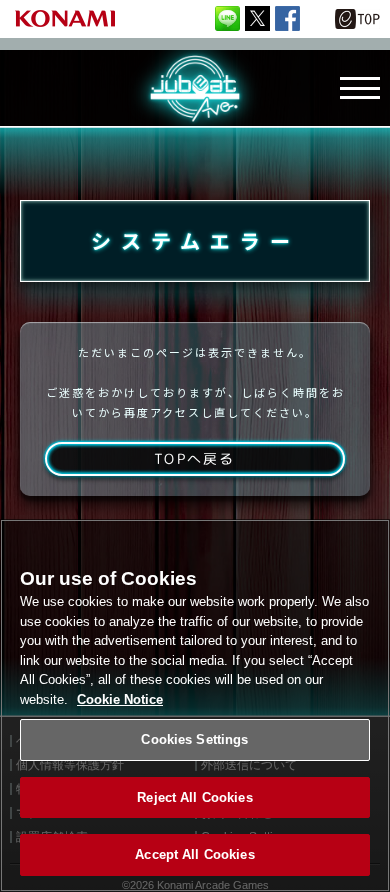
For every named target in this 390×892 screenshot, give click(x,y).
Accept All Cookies (194, 854)
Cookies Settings (194, 739)
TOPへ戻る (194, 458)
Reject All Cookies (194, 797)
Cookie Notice (120, 699)
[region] (195, 705)
